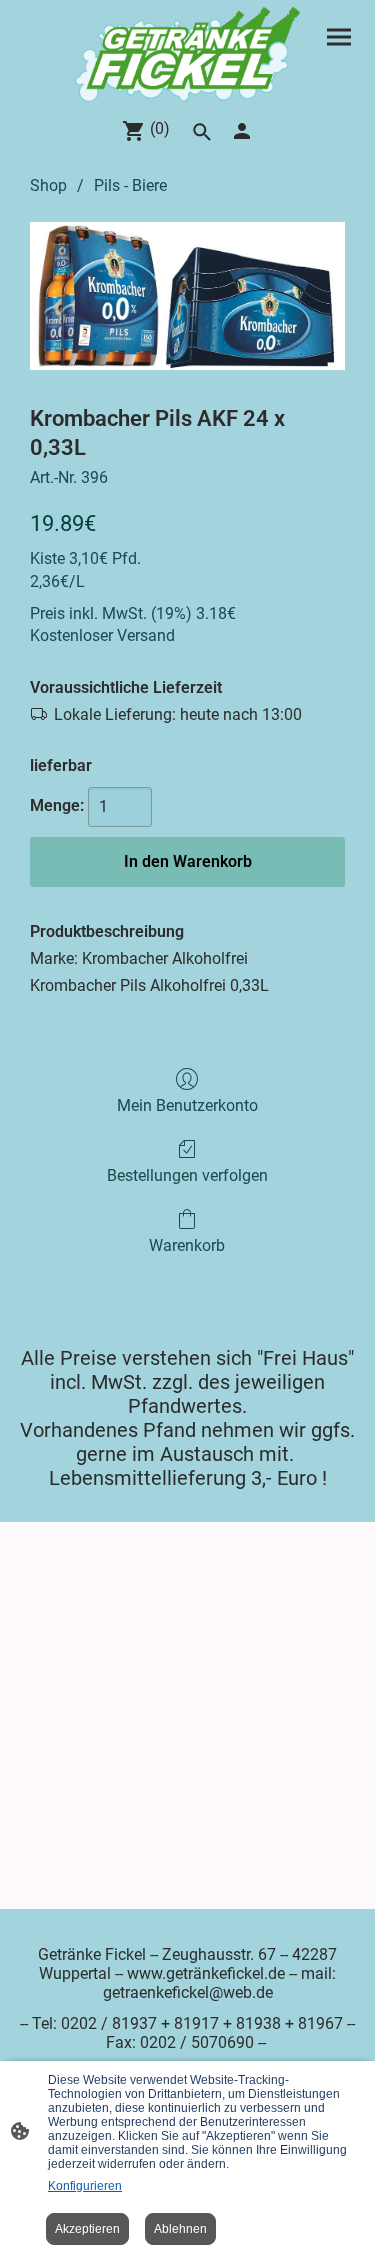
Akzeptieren (87, 2229)
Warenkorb (187, 1245)
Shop (48, 185)
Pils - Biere (130, 185)
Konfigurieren (85, 2186)
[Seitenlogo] (188, 54)
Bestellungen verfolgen (187, 1175)
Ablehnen (180, 2229)
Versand (146, 635)
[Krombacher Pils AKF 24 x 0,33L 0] (187, 296)
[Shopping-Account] (242, 131)
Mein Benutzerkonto (187, 1105)
